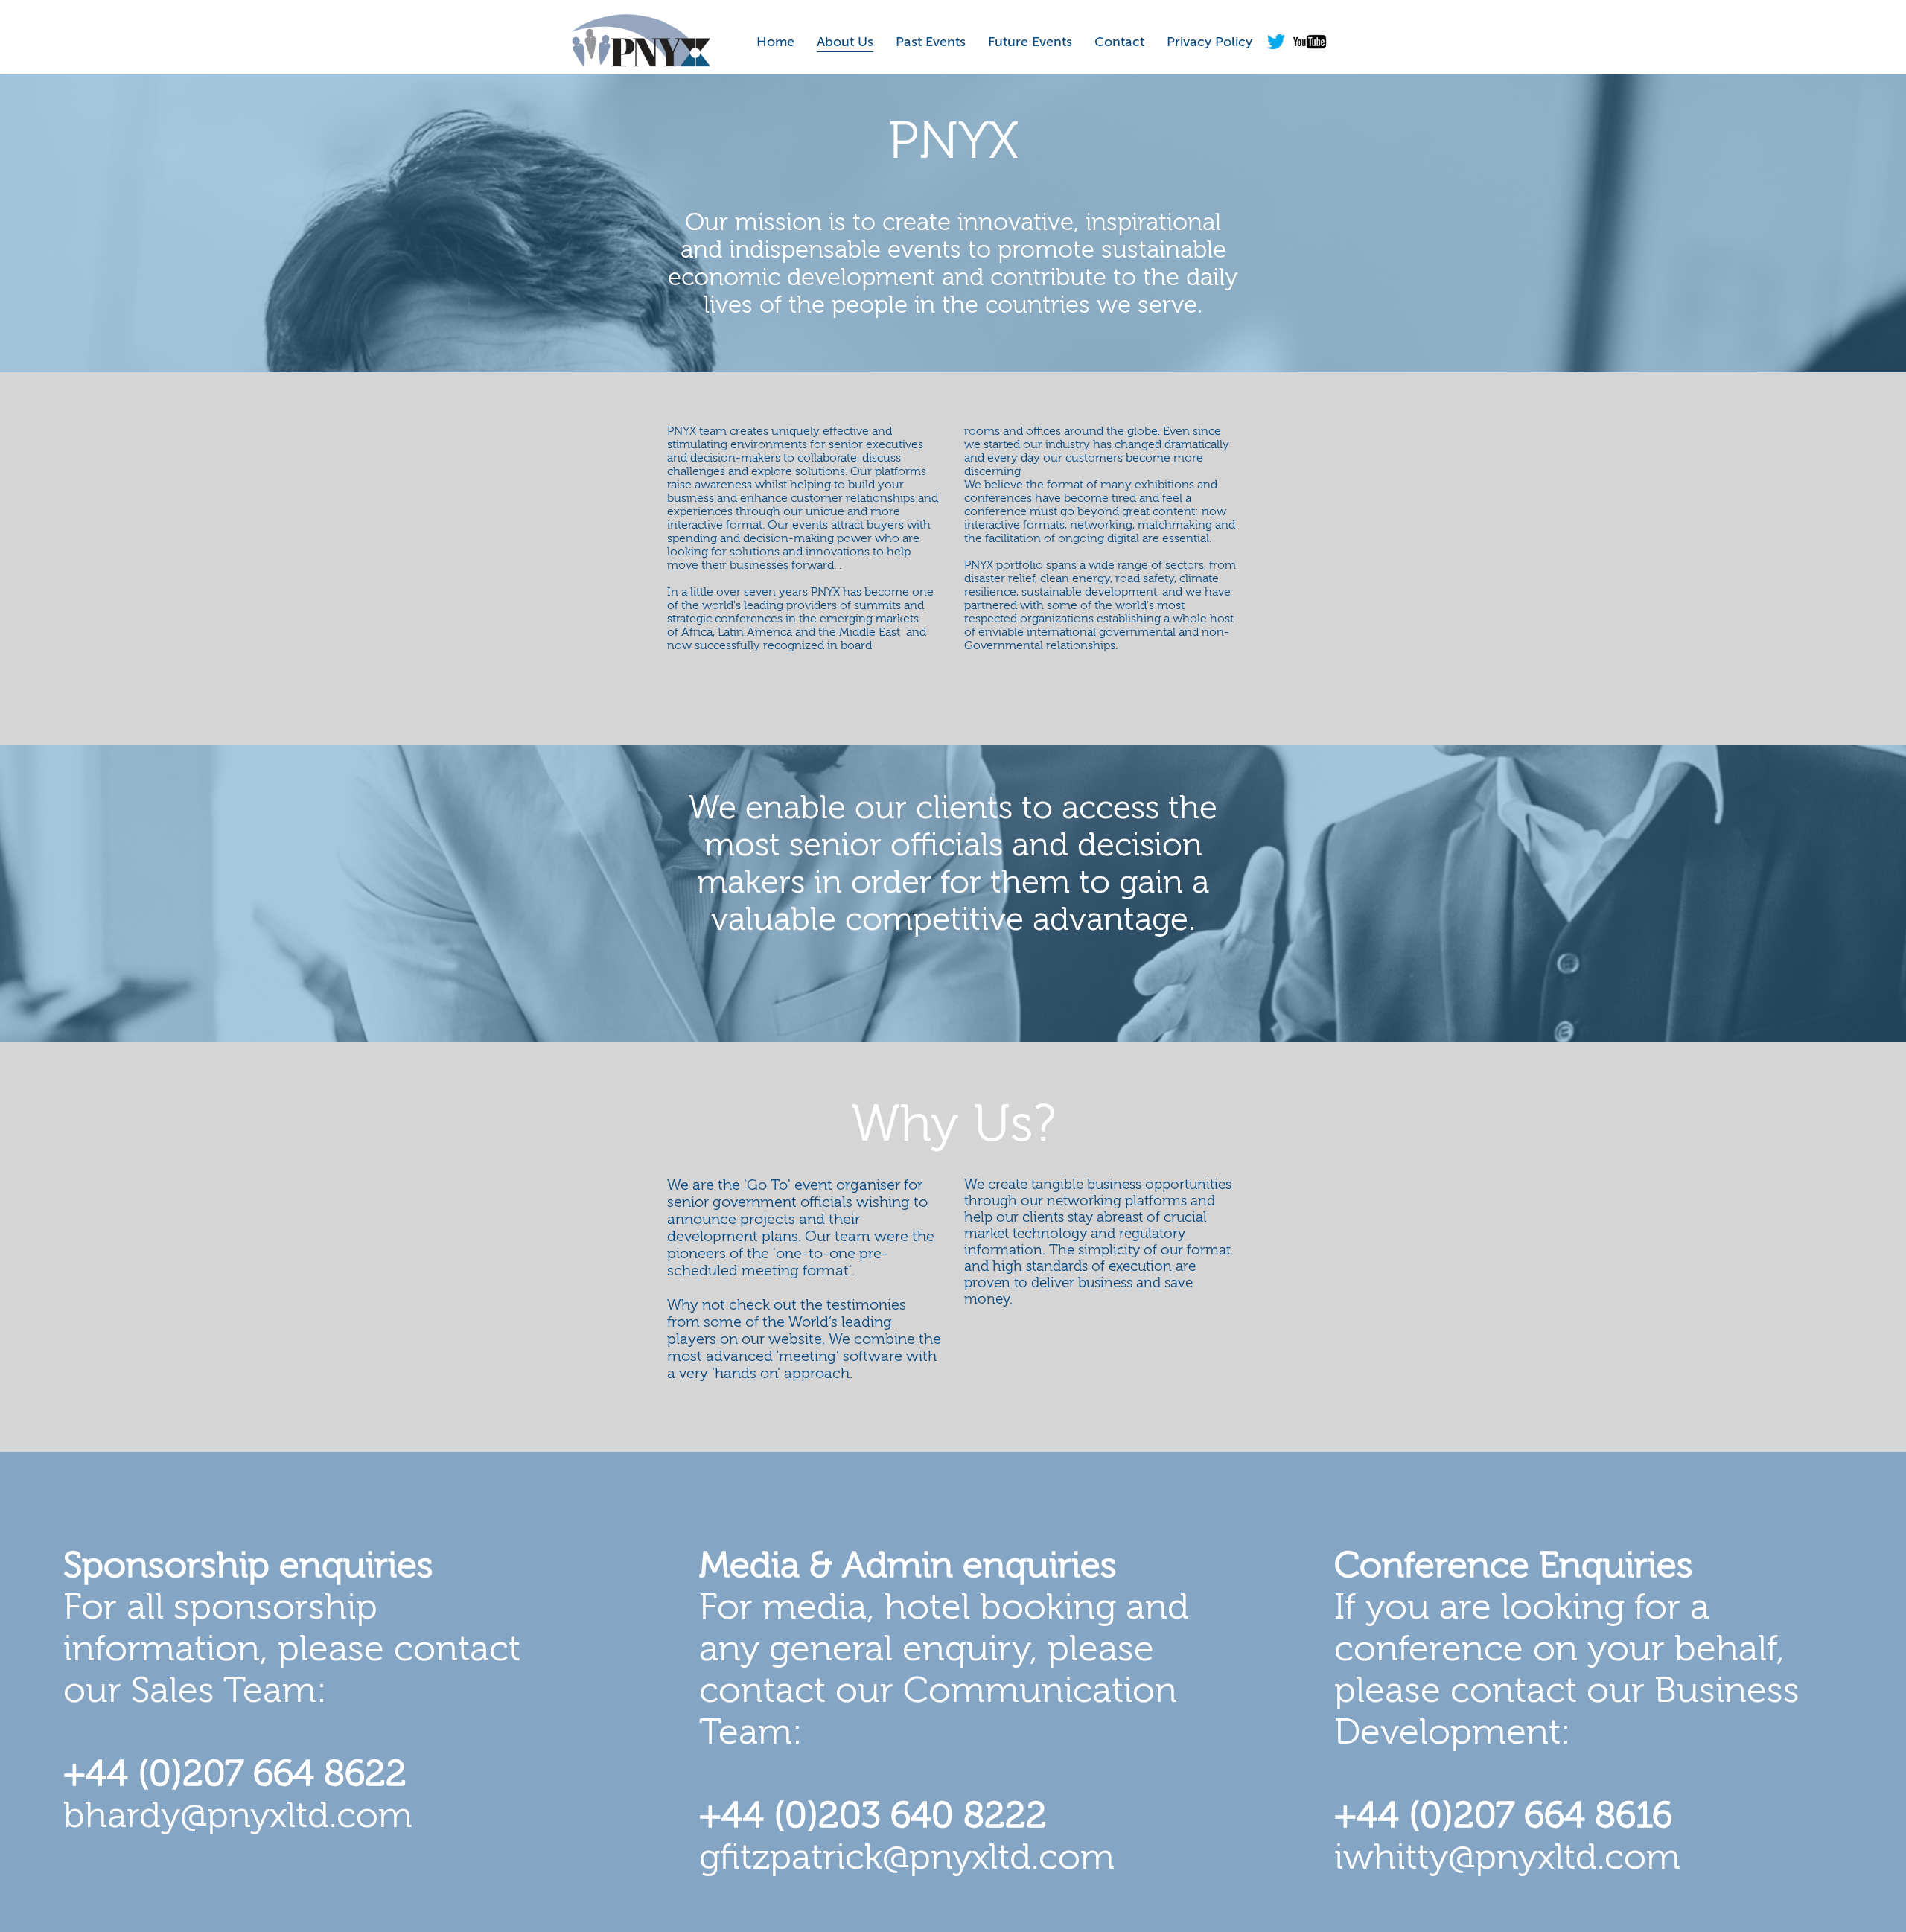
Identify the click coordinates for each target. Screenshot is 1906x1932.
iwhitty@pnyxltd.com (1507, 1858)
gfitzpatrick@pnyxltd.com (907, 1858)
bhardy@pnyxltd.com (238, 1816)
